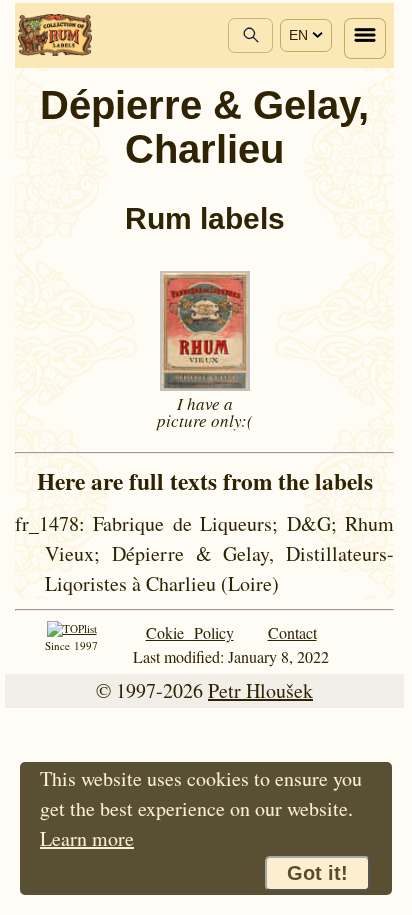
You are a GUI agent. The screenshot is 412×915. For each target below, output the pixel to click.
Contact (292, 632)
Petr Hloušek (260, 690)
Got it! (317, 873)
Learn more (87, 838)
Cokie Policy (190, 632)
